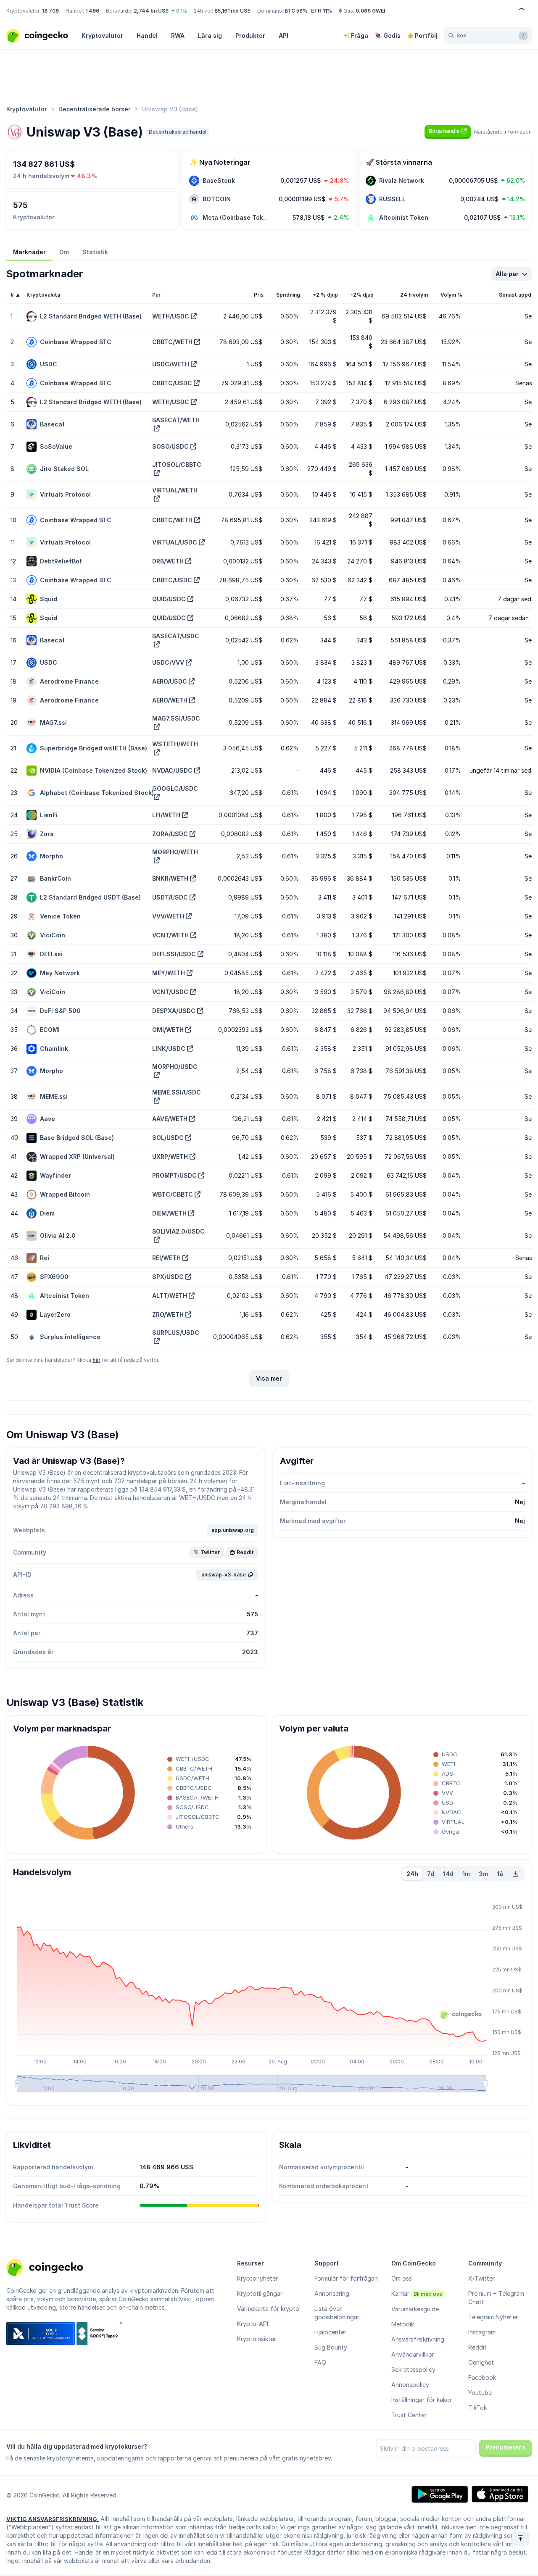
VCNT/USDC (170, 992)
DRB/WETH (168, 561)
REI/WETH (166, 1258)
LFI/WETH (166, 815)
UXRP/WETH (170, 1156)
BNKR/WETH (170, 878)
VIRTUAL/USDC (175, 542)
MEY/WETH (169, 973)
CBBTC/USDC (172, 383)
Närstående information (503, 132)
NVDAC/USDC (172, 770)
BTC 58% (296, 11)
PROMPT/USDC (174, 1175)
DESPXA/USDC (174, 1011)
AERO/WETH (170, 700)
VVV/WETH (168, 916)
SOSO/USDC (170, 446)
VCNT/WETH (170, 935)
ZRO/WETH (168, 1314)
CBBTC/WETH (172, 342)
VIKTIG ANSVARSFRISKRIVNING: (53, 2519)
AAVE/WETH (170, 1119)
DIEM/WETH (169, 1213)
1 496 (92, 11)
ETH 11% (322, 11)
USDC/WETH (171, 364)
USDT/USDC (170, 897)
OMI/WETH (168, 1030)
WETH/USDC (171, 316)
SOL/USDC (168, 1138)
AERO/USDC (170, 681)
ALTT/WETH (170, 1296)
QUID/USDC (169, 599)
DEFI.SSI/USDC (174, 954)
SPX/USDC (168, 1277)
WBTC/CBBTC (173, 1194)
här (96, 1360)
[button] (448, 131)
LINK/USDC (169, 1049)
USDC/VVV (168, 662)
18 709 (50, 11)
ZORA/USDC (170, 834)
